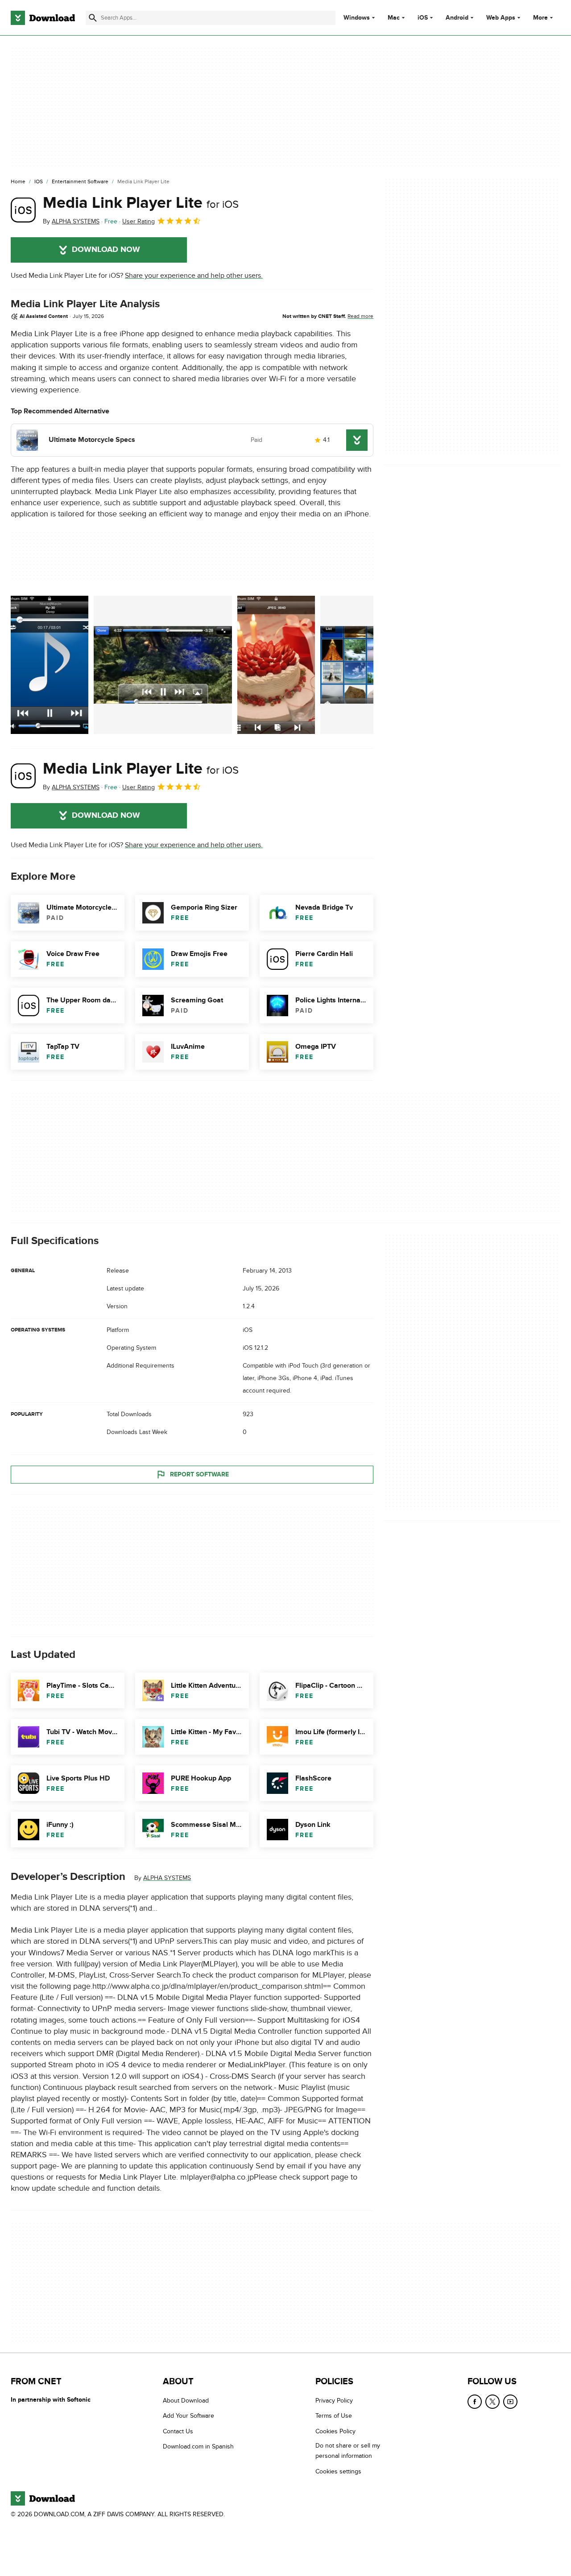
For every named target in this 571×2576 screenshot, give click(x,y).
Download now (106, 250)
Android (457, 18)
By (71, 221)
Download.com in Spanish (198, 2446)
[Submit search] (93, 18)
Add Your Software (188, 2416)
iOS (423, 18)
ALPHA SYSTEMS (167, 1878)
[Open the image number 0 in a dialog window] (50, 665)
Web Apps (501, 18)
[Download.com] (43, 18)
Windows (357, 18)
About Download (186, 2401)
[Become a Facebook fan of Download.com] (475, 2402)
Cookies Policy (335, 2431)
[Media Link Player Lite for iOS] (23, 210)
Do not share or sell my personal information (348, 2451)
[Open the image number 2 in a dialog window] (276, 665)
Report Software (199, 1474)
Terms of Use (334, 2416)
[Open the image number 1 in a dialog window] (163, 665)
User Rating (139, 221)
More (540, 18)
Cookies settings (338, 2471)
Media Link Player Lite (141, 203)
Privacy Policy (334, 2401)
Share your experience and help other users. (194, 276)
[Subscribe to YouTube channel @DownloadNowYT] (510, 2402)
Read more (360, 316)
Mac (394, 18)
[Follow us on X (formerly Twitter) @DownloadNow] (492, 2402)
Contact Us (178, 2431)
